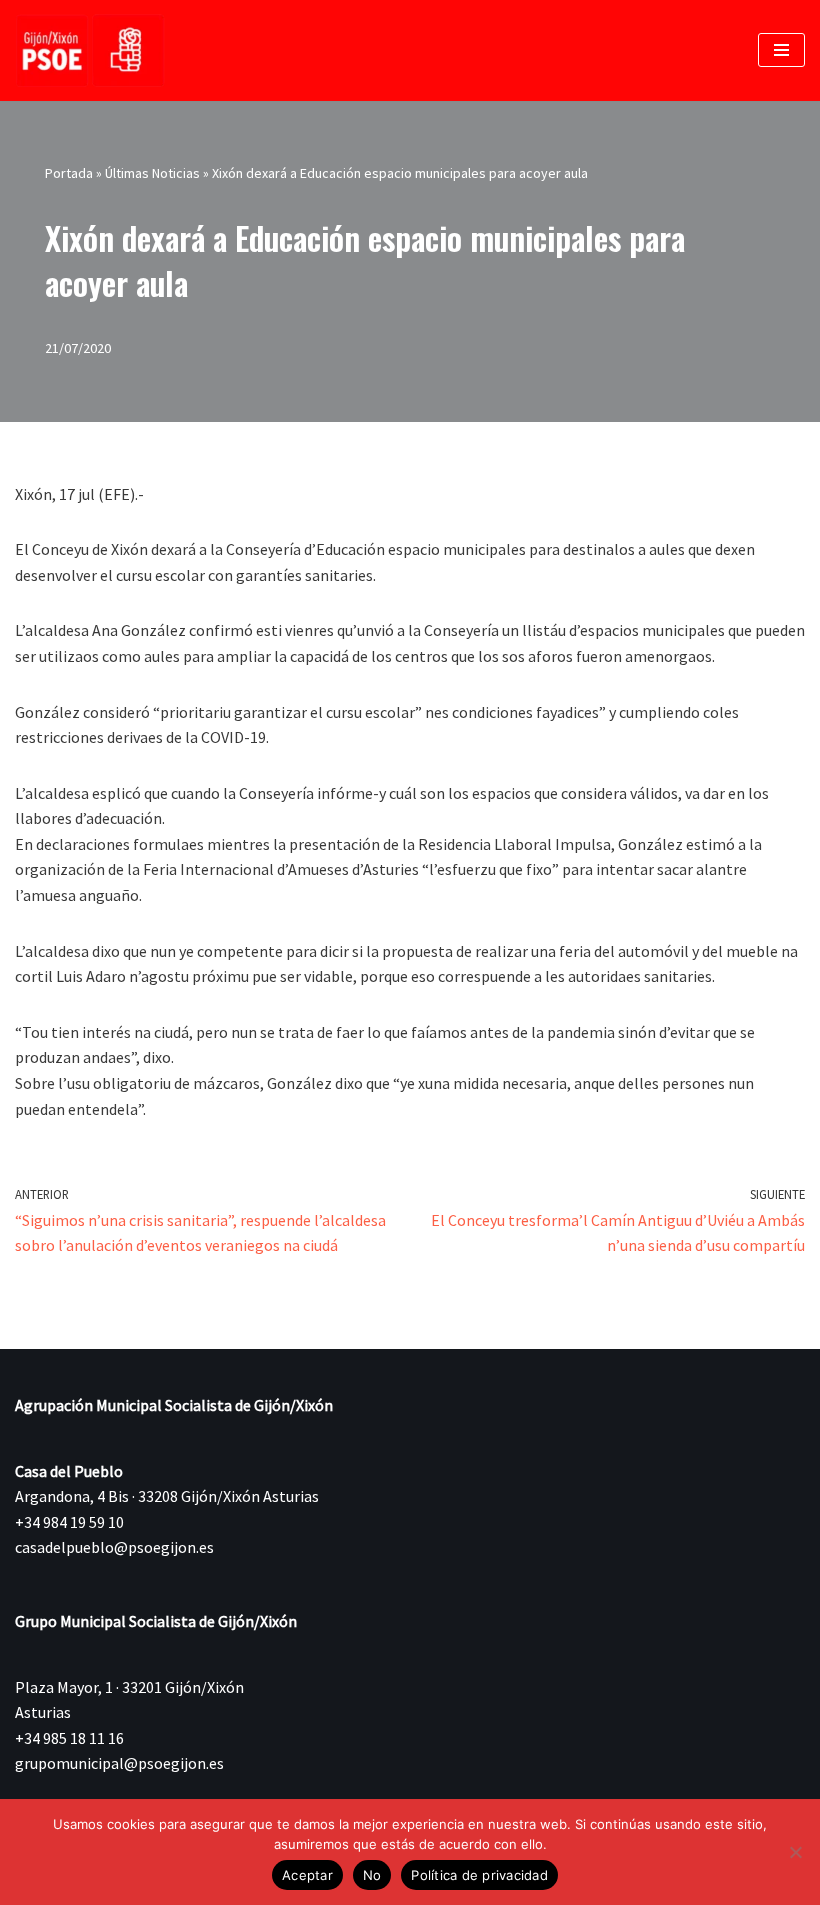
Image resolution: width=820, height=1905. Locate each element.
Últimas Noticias (152, 173)
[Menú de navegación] (781, 50)
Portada (69, 173)
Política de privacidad (479, 1875)
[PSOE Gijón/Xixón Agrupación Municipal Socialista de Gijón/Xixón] (90, 50)
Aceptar (307, 1875)
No (372, 1875)
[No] (795, 1852)
